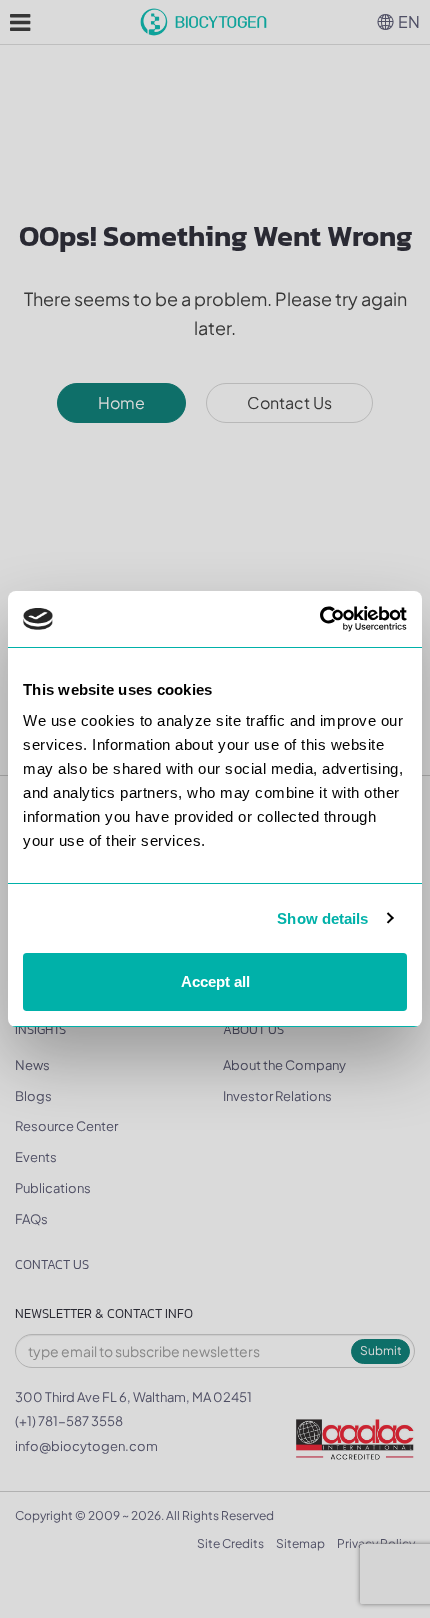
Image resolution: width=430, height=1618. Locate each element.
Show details (322, 918)
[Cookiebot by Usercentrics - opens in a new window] (319, 619)
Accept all (215, 981)
